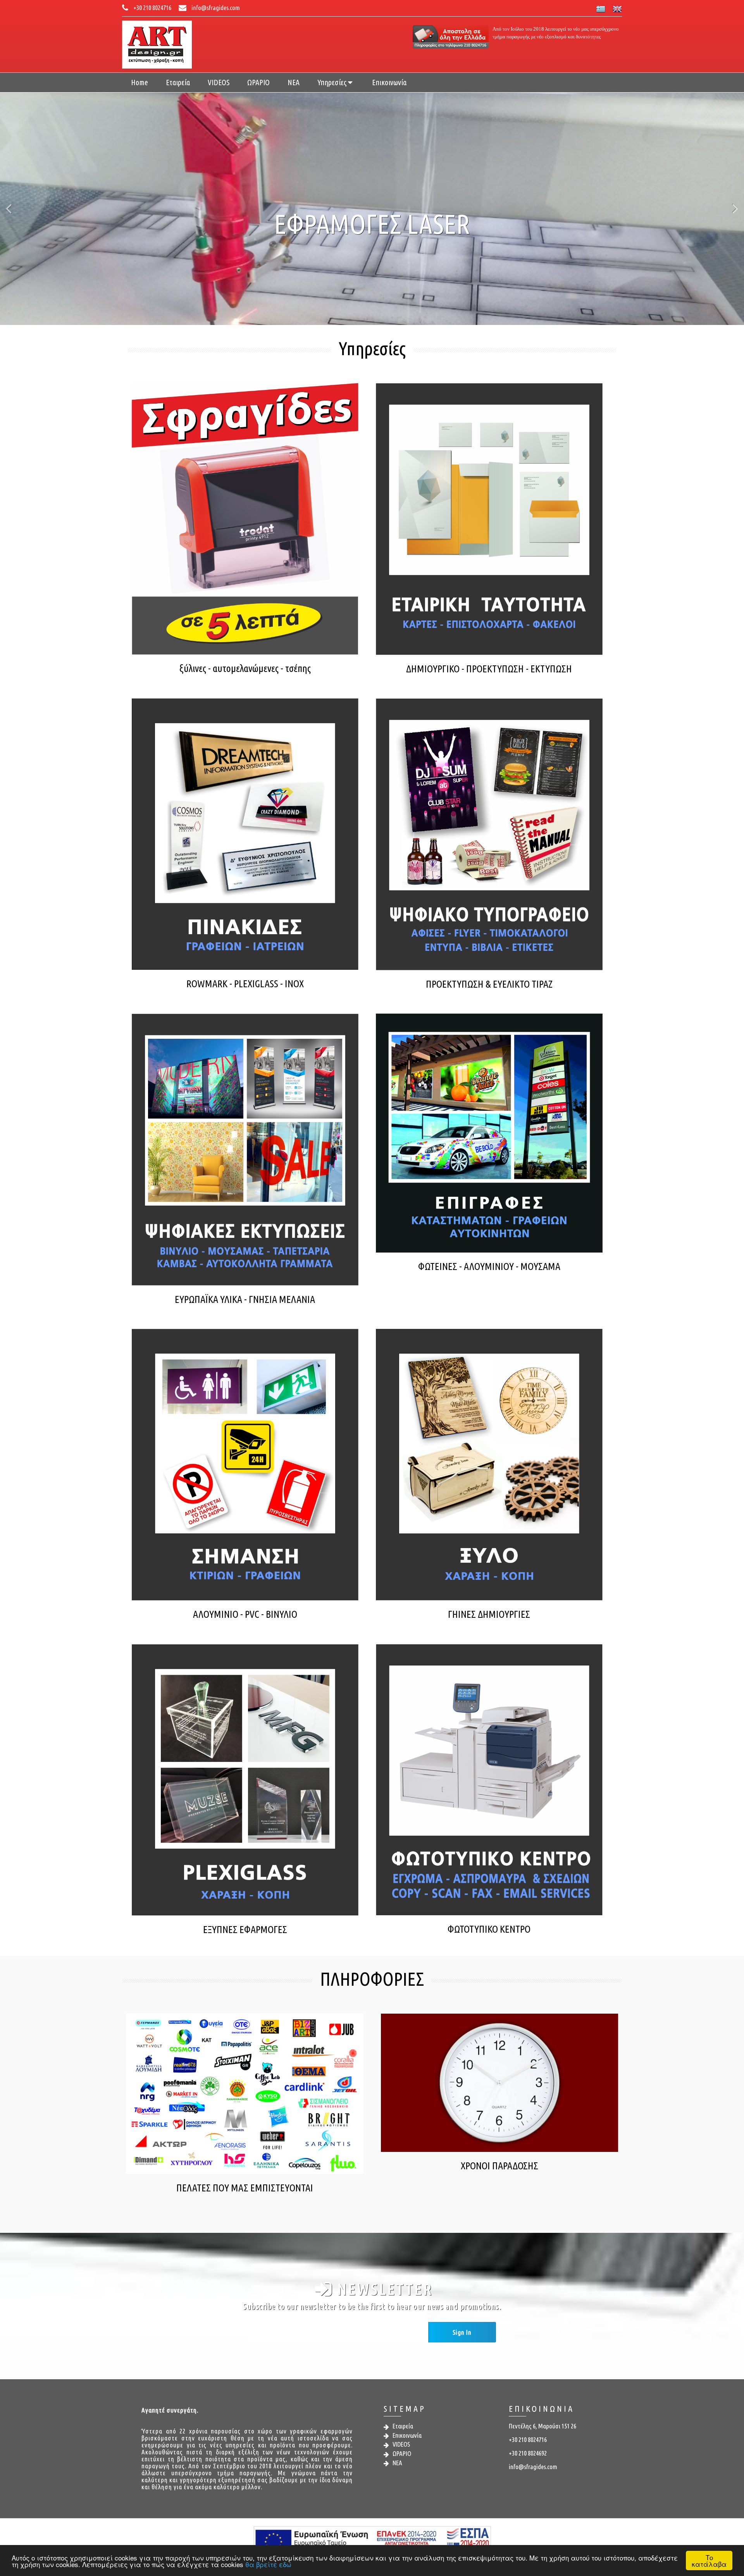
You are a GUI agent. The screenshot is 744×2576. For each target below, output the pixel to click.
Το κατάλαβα (709, 2561)
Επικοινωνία (389, 82)
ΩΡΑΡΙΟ (258, 82)
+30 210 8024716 (152, 8)
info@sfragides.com (215, 8)
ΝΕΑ (294, 82)
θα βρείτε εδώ (268, 2564)
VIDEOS (219, 82)
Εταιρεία (178, 82)
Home (139, 82)
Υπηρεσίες (333, 82)
